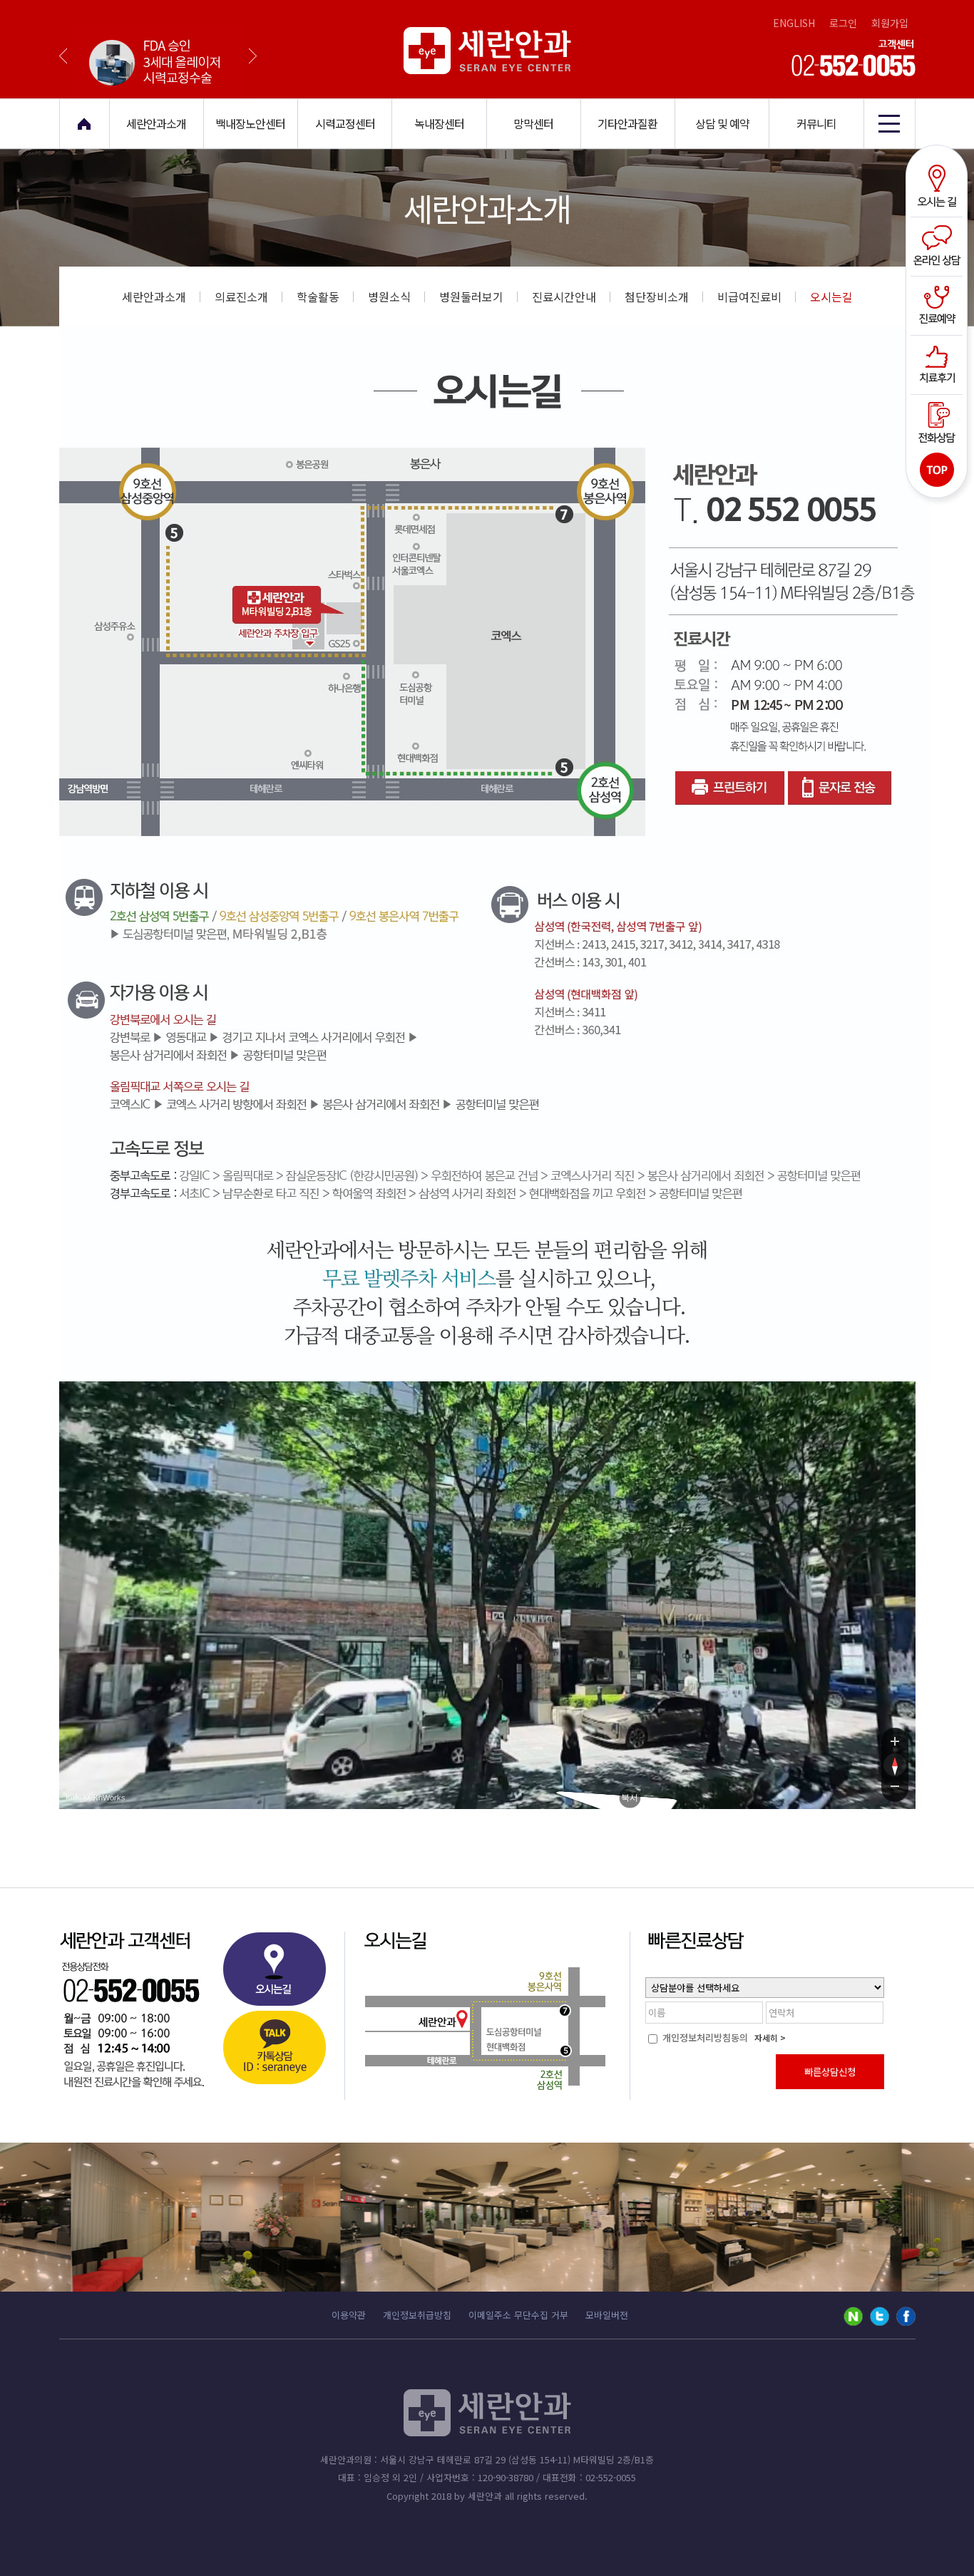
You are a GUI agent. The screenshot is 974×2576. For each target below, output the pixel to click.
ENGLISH (794, 23)
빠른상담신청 (830, 2072)
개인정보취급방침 (417, 2315)
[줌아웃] (895, 1789)
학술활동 (318, 297)
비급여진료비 (749, 297)
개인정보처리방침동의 (704, 2037)
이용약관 (349, 2315)
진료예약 (939, 304)
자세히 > (770, 2037)
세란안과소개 (154, 297)
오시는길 (939, 187)
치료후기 (939, 363)
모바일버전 (607, 2315)
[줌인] (895, 1741)
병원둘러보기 (471, 297)
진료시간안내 (564, 297)
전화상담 (939, 421)
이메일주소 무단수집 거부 (518, 2315)
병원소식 (389, 297)
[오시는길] (274, 1973)
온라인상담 (939, 246)
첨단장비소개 (657, 297)
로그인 (843, 23)
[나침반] (895, 1765)
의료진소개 (241, 297)
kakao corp (78, 1797)
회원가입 (890, 23)
